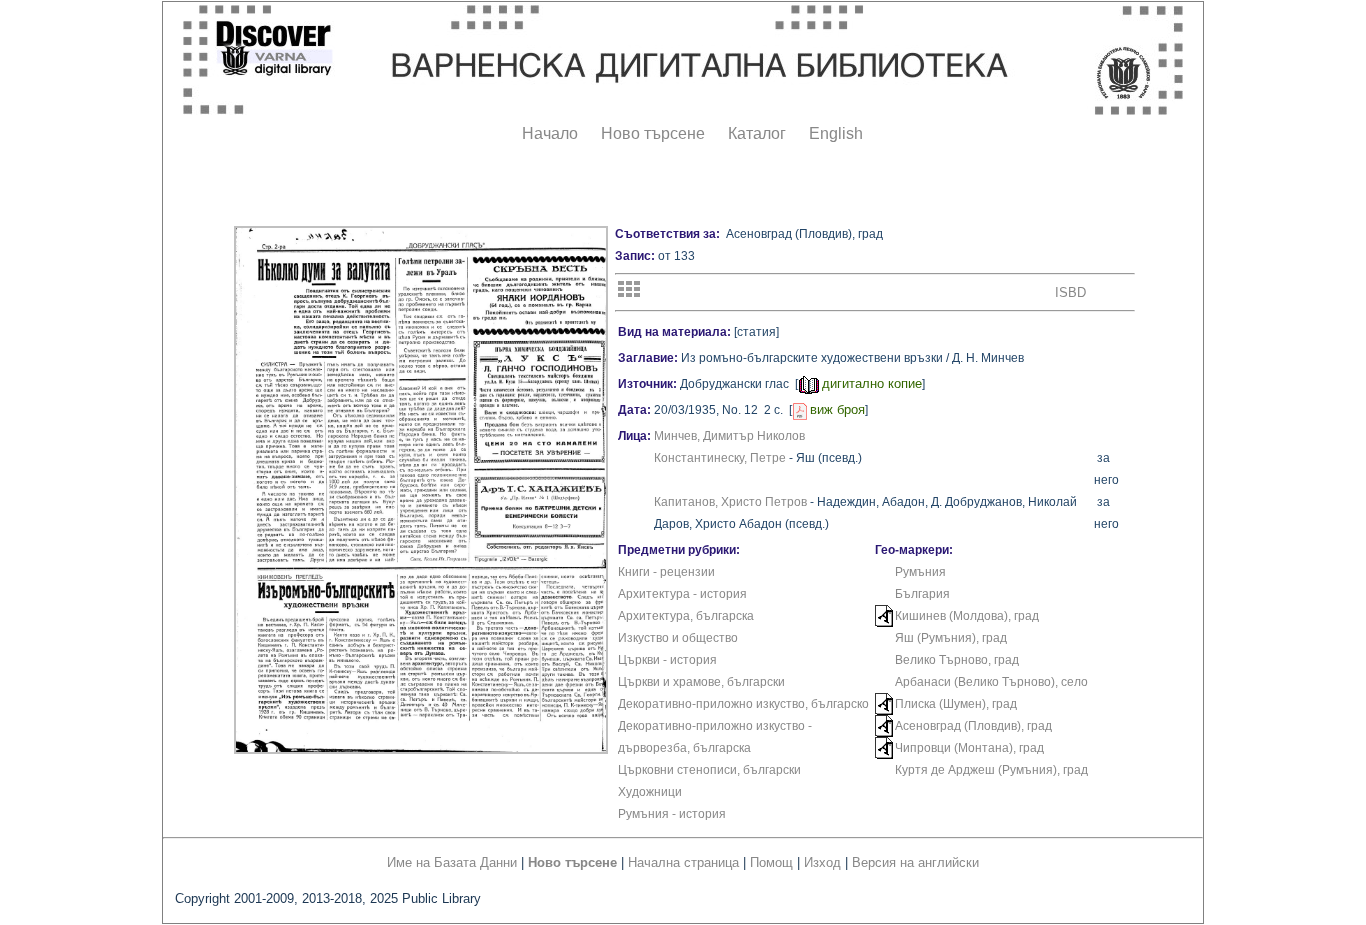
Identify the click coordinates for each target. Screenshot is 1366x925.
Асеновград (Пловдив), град (973, 726)
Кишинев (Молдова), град (967, 616)
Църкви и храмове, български (701, 682)
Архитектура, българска (686, 616)
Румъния (920, 572)
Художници (650, 792)
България (922, 594)
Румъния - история (672, 814)
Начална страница (683, 862)
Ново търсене (653, 133)
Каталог (757, 133)
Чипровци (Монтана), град (969, 748)
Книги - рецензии (666, 572)
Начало (550, 133)
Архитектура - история (682, 594)
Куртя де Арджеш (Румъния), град (991, 770)
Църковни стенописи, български (709, 770)
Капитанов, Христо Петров (730, 502)
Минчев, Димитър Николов (729, 436)
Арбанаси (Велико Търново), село (991, 682)
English (836, 133)
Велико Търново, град (957, 660)
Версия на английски (915, 862)
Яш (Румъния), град (951, 638)
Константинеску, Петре (720, 458)
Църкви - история (667, 660)
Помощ (771, 862)
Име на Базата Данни (452, 862)
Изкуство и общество (678, 638)
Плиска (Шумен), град (956, 704)
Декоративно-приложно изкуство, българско (743, 704)
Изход (822, 862)
